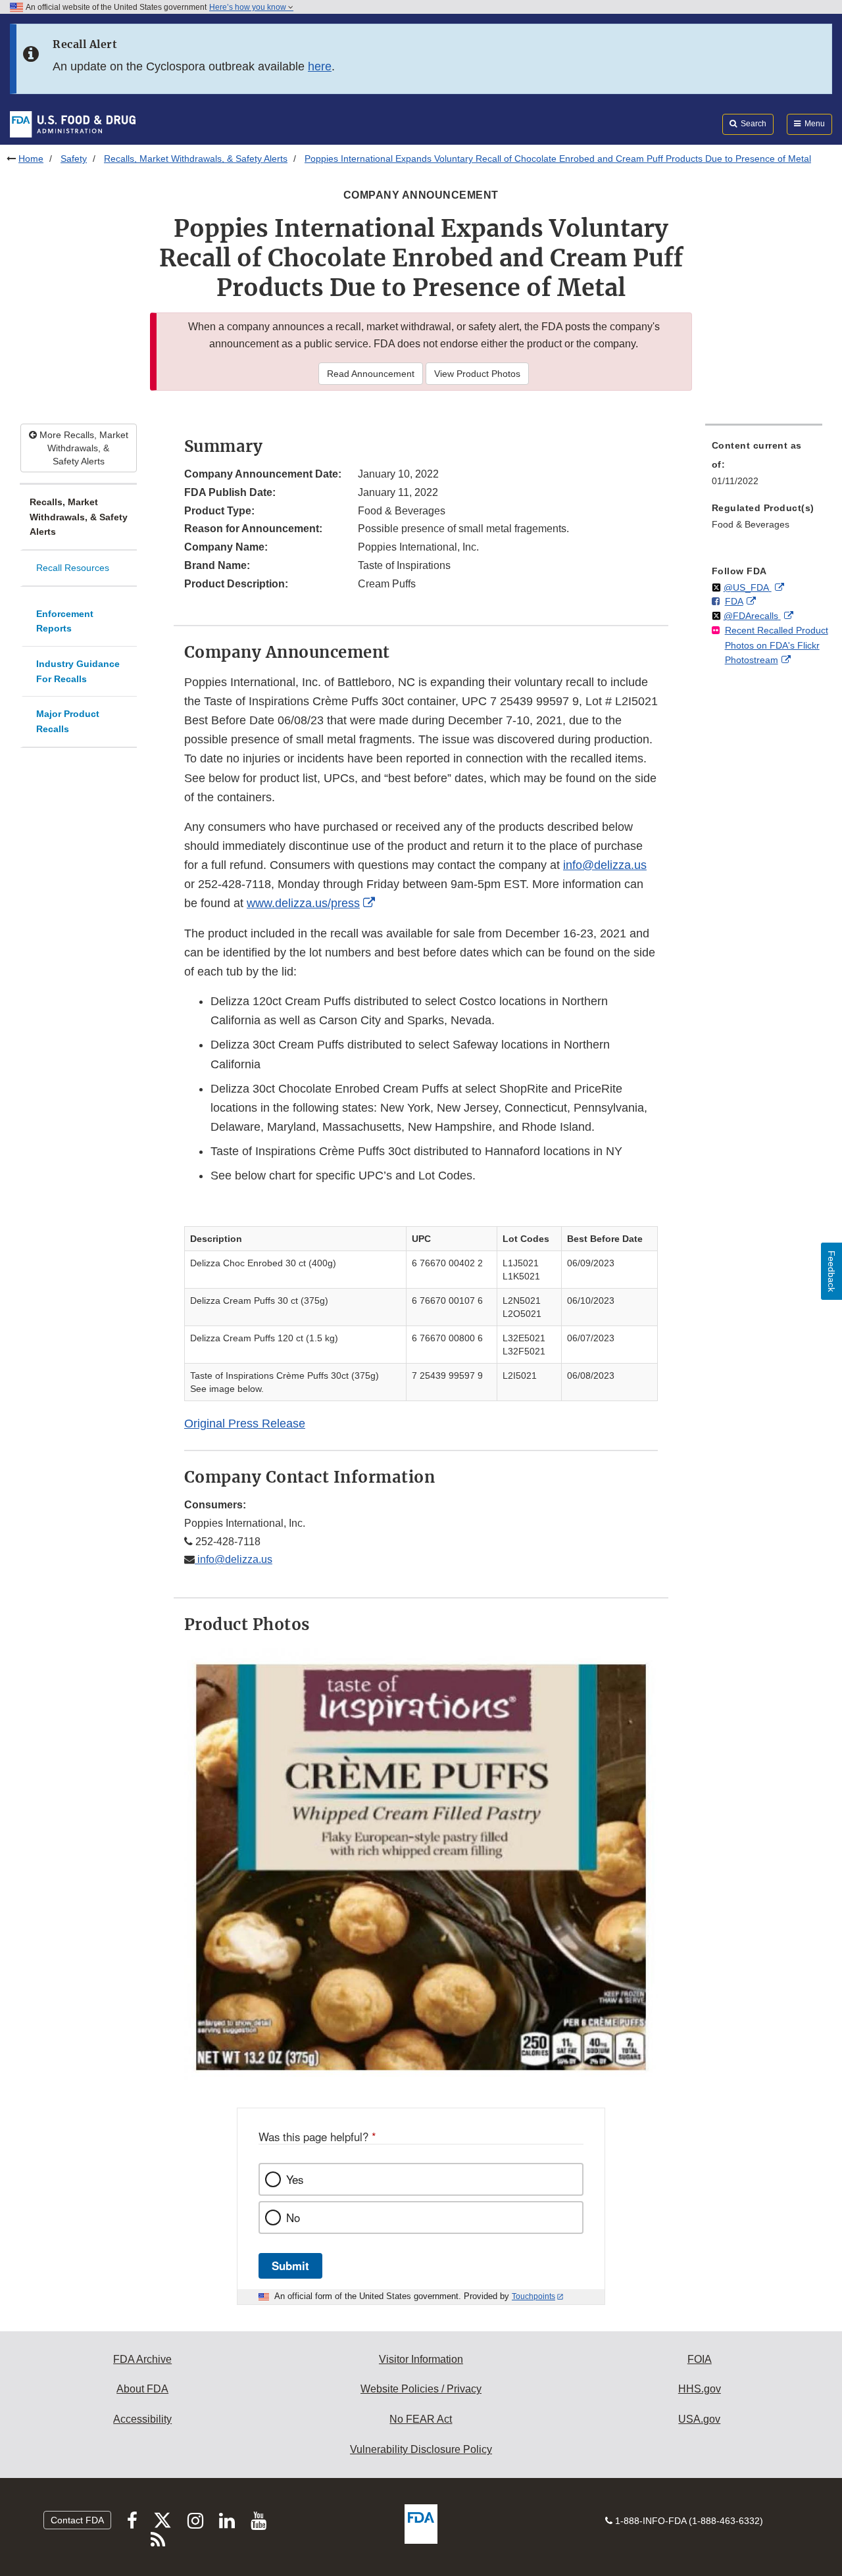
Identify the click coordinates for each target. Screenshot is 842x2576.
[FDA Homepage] (73, 124)
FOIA (700, 2359)
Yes (295, 2179)
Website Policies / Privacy (421, 2389)
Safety (74, 159)
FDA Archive (142, 2359)
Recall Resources (73, 568)
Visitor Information (421, 2359)
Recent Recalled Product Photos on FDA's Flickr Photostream (777, 645)
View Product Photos (477, 374)
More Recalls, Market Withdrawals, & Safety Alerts (83, 448)
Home (31, 159)
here (320, 66)
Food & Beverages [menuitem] (751, 524)
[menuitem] (764, 467)
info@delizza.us (605, 865)
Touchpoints (533, 2296)
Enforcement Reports (65, 621)
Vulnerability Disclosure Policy (421, 2449)
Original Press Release (245, 1424)
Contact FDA (77, 2520)
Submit (290, 2266)
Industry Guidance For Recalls (78, 671)
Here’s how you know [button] (249, 7)
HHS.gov (700, 2389)
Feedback (831, 1271)
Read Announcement (371, 374)
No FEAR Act (421, 2419)
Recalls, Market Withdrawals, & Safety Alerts (196, 159)
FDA (734, 601)
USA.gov (699, 2419)
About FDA (142, 2389)
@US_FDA (748, 587)
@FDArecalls (752, 616)
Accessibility (142, 2419)
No (293, 2217)
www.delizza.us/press (303, 903)
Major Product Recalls (68, 721)
